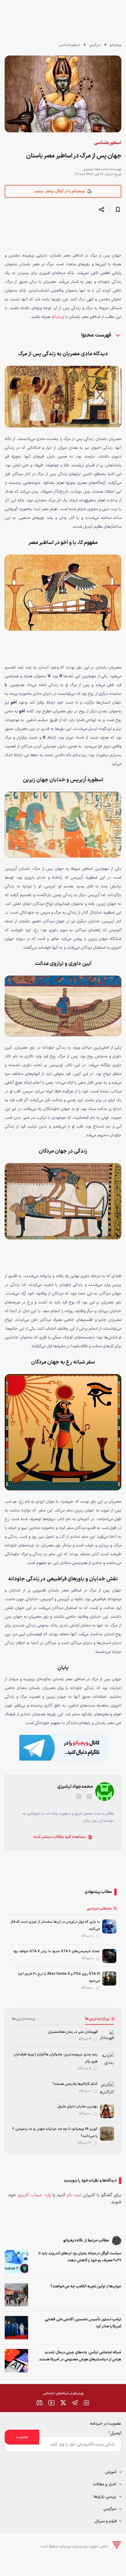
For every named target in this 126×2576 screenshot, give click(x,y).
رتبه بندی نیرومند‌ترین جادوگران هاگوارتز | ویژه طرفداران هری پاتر (56, 2058)
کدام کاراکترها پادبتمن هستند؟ (75, 2084)
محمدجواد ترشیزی (96, 169)
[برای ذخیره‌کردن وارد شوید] (118, 209)
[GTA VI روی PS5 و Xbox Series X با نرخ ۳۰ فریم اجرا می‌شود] (109, 1979)
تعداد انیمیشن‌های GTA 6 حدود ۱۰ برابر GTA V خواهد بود (57, 1951)
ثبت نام (74, 2195)
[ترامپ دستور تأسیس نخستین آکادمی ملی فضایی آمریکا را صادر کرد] (16, 2328)
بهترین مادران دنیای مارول (78, 2106)
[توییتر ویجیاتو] (63, 2403)
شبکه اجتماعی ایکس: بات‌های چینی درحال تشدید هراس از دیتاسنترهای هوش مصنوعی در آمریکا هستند (80, 2356)
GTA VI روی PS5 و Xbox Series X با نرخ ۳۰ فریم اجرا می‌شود (59, 1977)
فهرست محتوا (97, 335)
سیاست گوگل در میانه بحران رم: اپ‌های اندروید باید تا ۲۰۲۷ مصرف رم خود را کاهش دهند (80, 2257)
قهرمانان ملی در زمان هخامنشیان (73, 2032)
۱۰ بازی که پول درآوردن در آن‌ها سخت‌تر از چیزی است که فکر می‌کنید (55, 1925)
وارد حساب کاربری (34, 2195)
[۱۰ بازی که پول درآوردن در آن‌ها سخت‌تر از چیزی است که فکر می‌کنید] (109, 1927)
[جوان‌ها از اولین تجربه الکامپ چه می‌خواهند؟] (16, 2295)
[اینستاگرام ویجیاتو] (86, 2403)
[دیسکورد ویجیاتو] (40, 2403)
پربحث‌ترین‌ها (24, 2019)
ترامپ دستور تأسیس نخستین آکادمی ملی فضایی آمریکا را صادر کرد (83, 2323)
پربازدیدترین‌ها (97, 2019)
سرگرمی (95, 45)
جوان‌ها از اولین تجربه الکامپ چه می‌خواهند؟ (86, 2286)
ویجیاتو (116, 45)
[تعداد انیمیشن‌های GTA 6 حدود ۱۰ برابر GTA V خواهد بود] (109, 1956)
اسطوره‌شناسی (69, 45)
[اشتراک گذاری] (101, 209)
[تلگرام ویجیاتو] (75, 2403)
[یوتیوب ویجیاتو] (51, 2403)
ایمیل (115, 2433)
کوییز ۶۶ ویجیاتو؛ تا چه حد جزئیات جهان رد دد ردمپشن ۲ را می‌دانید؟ (55, 2132)
